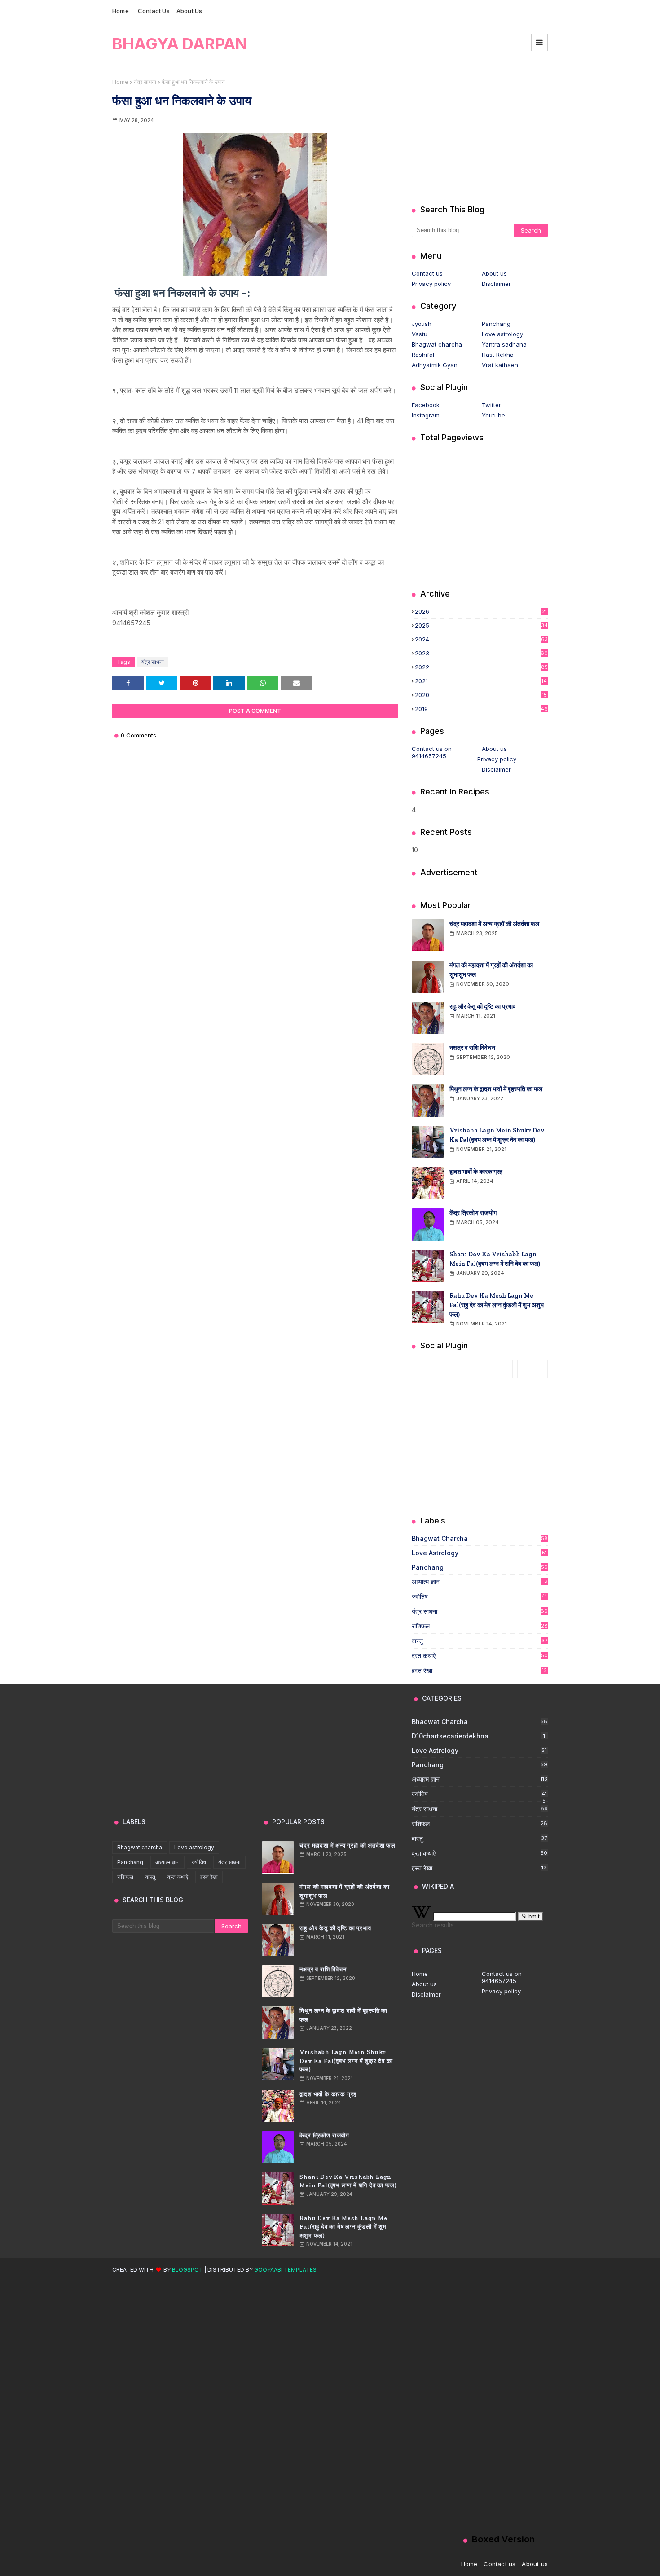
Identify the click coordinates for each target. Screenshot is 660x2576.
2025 (481, 625)
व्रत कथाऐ (480, 1656)
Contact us (154, 11)
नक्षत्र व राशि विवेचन (472, 1048)
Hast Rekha (498, 355)
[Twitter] (497, 1369)
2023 (481, 653)
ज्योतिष (479, 1597)
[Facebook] (427, 1369)
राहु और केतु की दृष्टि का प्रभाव (483, 1007)
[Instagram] (462, 1369)
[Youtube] (532, 1369)
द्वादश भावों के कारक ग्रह (476, 1172)
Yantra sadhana (504, 344)
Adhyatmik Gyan (435, 365)
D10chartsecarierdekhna (478, 1736)
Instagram (426, 415)
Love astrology (502, 334)
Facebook (426, 405)
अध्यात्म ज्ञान (480, 1582)
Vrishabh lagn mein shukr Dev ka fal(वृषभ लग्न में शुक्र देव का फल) (497, 1135)
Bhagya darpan (180, 44)
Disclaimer (496, 284)
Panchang (496, 324)
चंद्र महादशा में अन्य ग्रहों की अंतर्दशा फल (494, 924)
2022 (481, 667)
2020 (481, 695)
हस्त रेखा (479, 1670)
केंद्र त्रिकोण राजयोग (473, 1213)
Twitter (491, 405)
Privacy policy (431, 284)
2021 (481, 681)
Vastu (420, 334)
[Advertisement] (480, 135)
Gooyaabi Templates (285, 2270)
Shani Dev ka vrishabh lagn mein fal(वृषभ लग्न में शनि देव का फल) (495, 1259)
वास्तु (480, 1641)
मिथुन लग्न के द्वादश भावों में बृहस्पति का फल (496, 1089)
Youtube (493, 415)
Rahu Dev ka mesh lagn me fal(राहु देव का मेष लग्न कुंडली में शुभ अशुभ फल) (497, 1305)
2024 (481, 639)
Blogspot (187, 2270)
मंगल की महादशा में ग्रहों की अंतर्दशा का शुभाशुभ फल (491, 970)
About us (189, 11)
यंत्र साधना (145, 82)
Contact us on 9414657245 (432, 752)
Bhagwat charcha (437, 344)
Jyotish (422, 324)
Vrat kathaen (500, 365)
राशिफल (480, 1626)
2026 (481, 611)
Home (121, 11)
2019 (481, 709)
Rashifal (423, 355)
